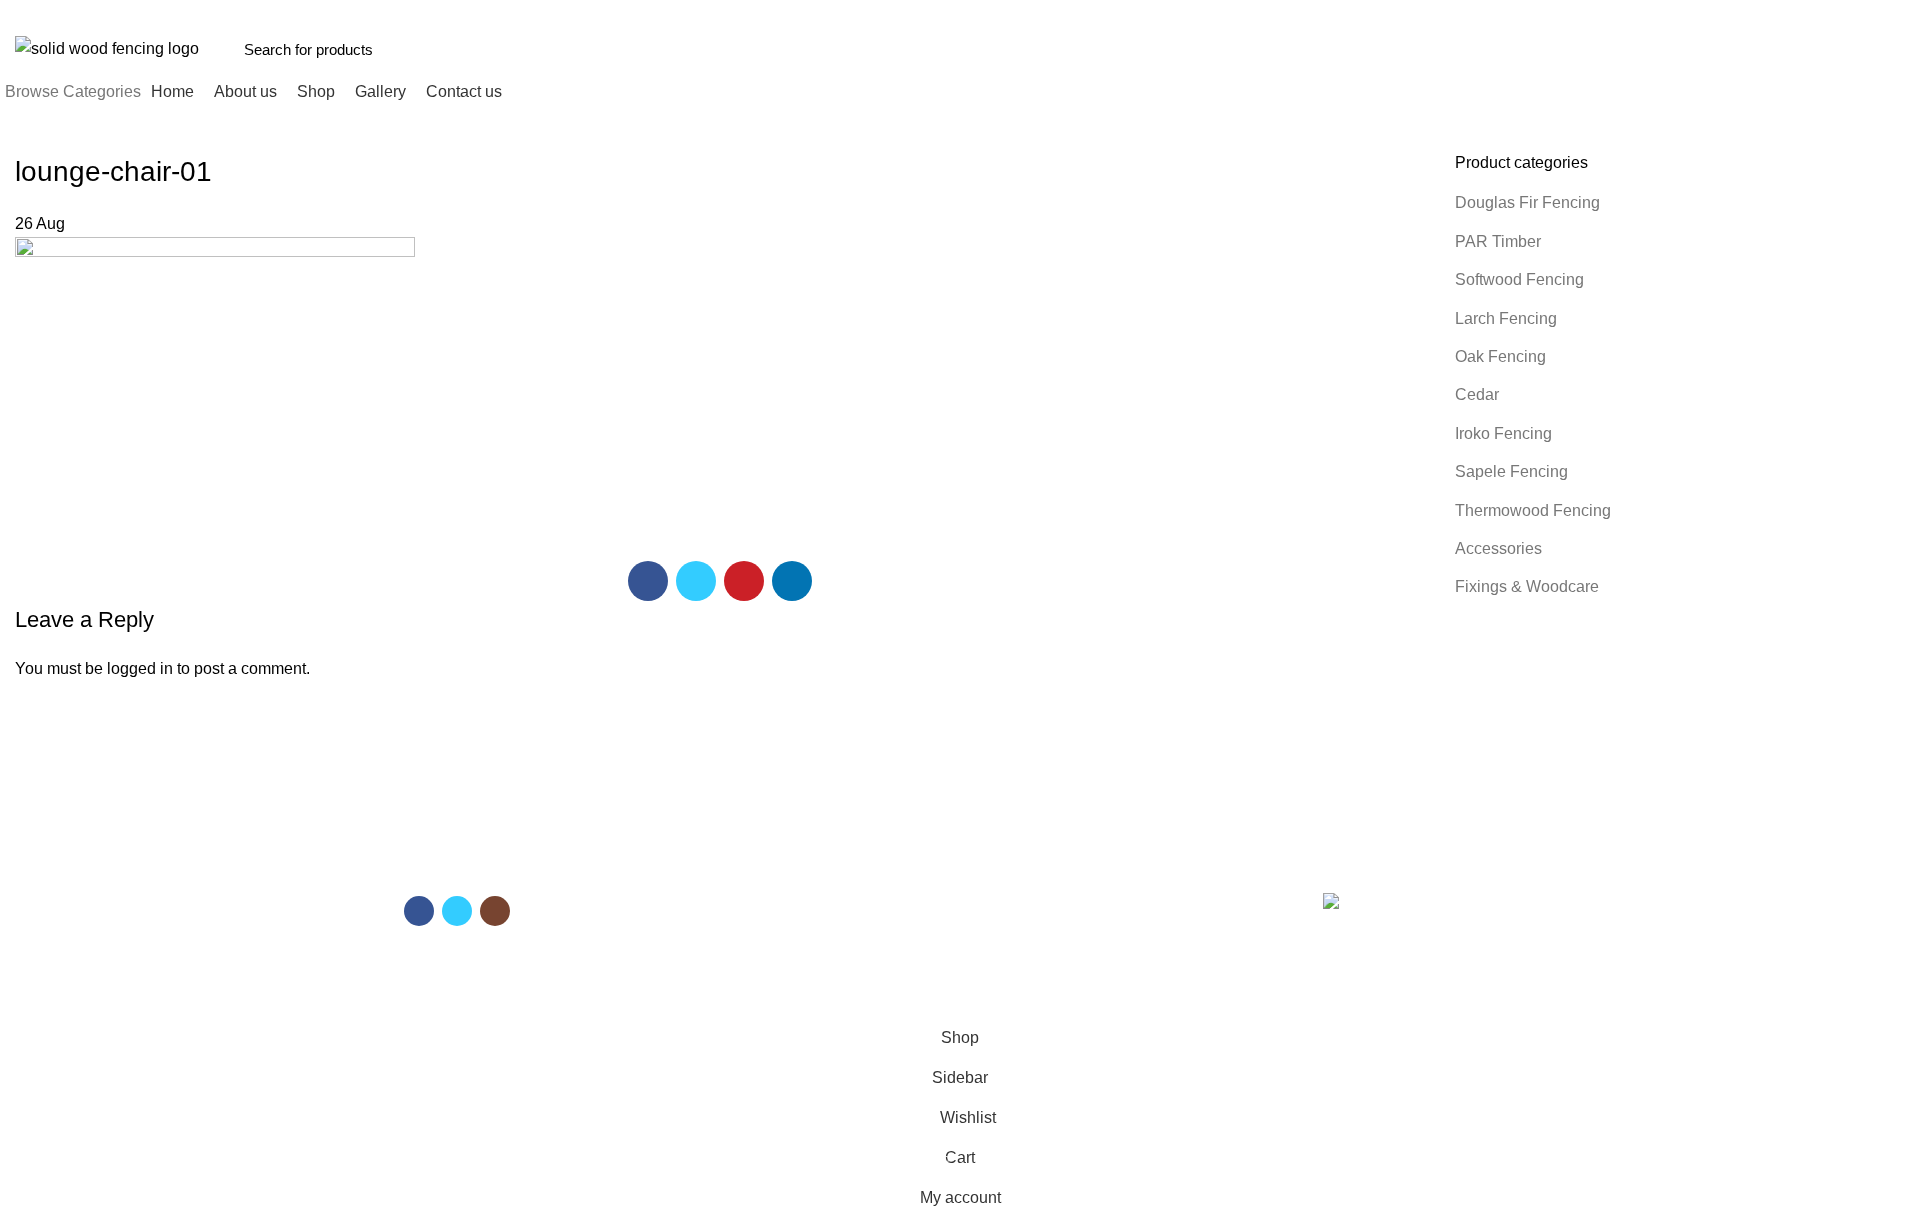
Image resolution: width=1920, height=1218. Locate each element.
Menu (705, 863)
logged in (140, 668)
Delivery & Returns (1029, 931)
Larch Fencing (1506, 318)
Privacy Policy (1013, 966)
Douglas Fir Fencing (1527, 202)
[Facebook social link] (1678, 13)
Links (991, 863)
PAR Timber (1498, 241)
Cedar (1477, 394)
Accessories (1498, 548)
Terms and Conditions (1039, 897)
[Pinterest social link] (1724, 13)
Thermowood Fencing (1533, 510)
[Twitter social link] (1701, 13)
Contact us (719, 966)
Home (704, 897)
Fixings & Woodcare (1527, 586)
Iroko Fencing (1503, 433)
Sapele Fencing (1511, 471)
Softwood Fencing (1519, 279)
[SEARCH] (1561, 49)
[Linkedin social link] (1747, 13)
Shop (701, 931)
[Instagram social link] (495, 911)
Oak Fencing (1500, 356)
